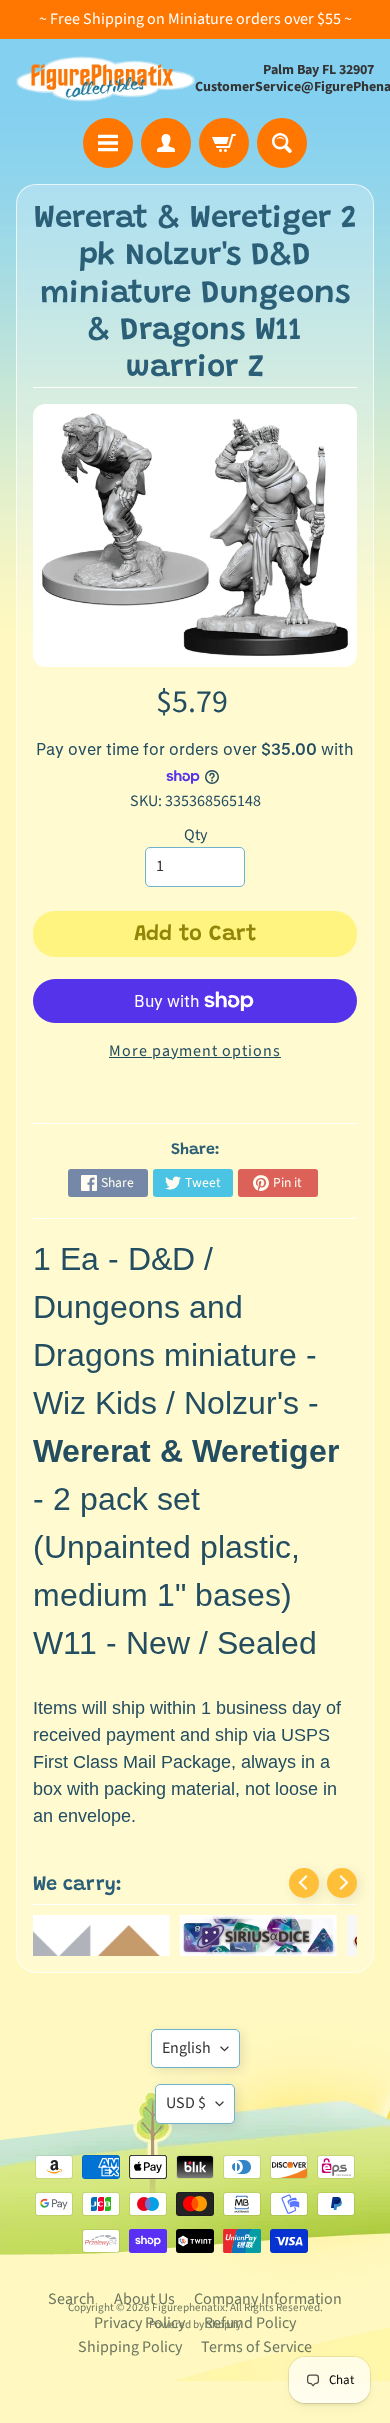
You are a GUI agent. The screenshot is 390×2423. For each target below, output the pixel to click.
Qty (195, 835)
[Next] (342, 1883)
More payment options (195, 1051)
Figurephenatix (188, 2307)
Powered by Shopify (195, 2324)
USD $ (186, 2103)
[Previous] (304, 1883)
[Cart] (224, 143)
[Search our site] (282, 143)
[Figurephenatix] (105, 78)
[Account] (166, 143)
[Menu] (108, 143)
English (186, 2048)
